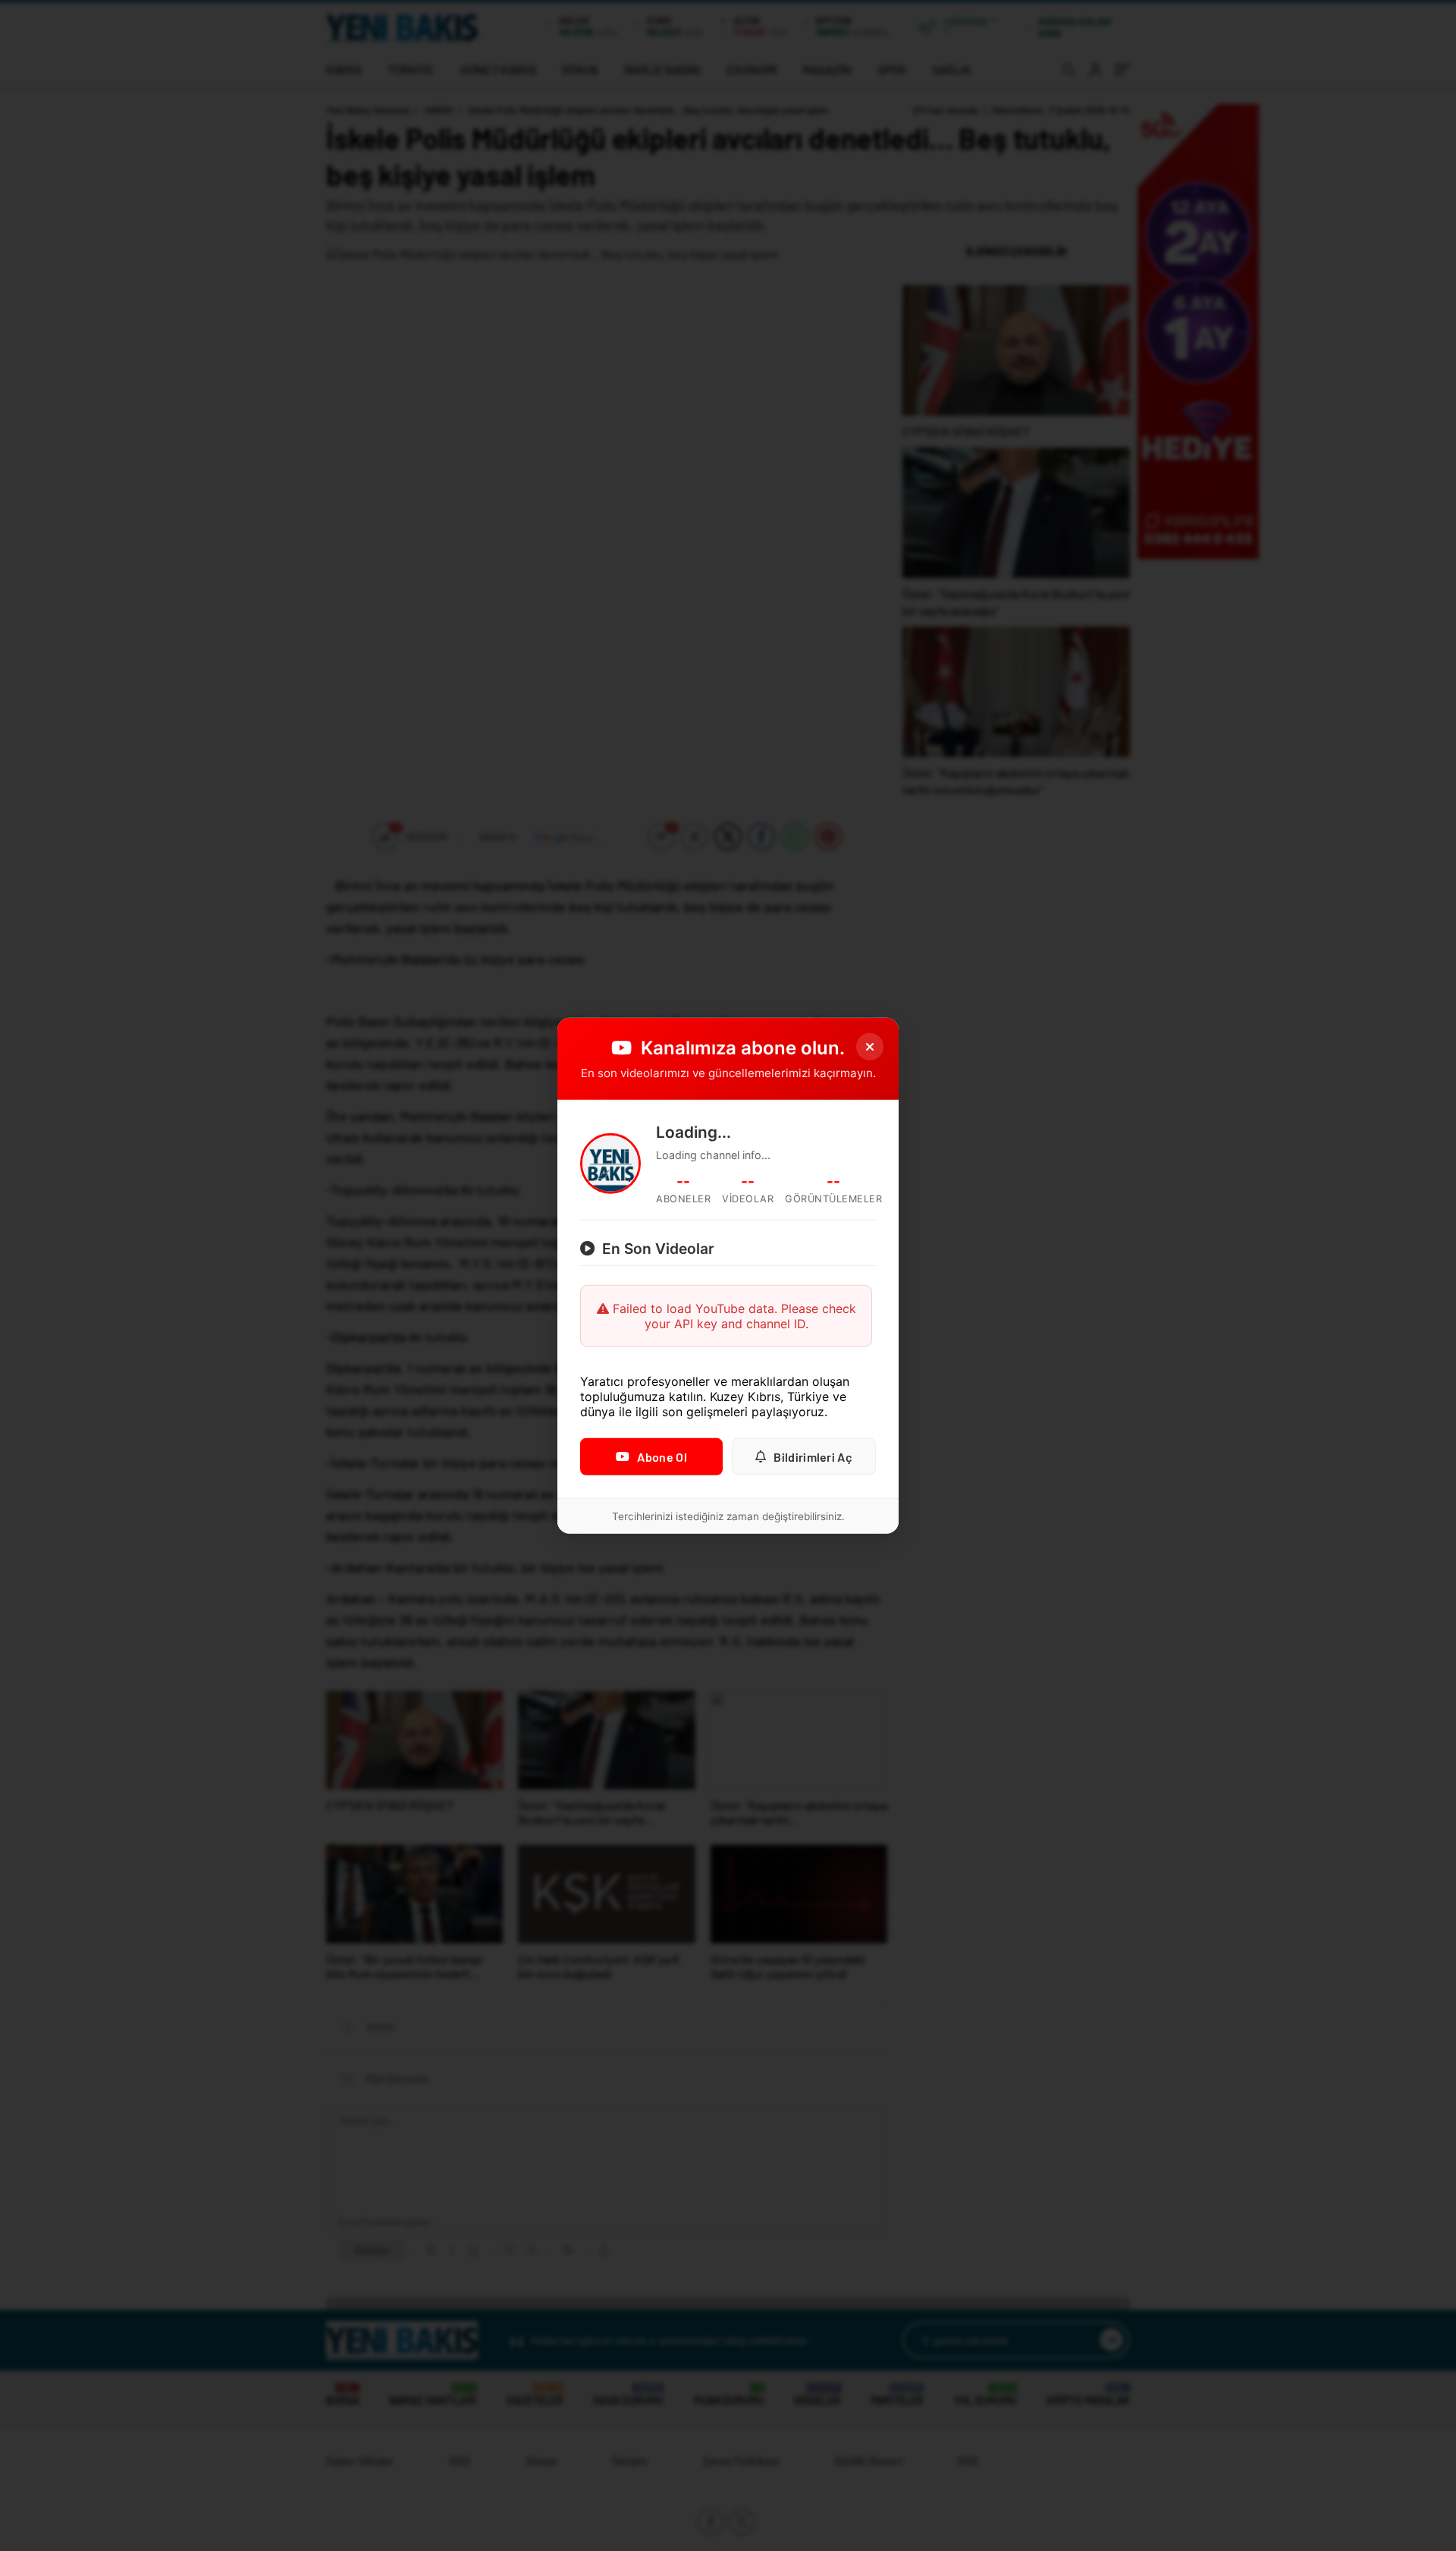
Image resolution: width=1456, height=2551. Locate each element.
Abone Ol (662, 1457)
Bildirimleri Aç (813, 1457)
